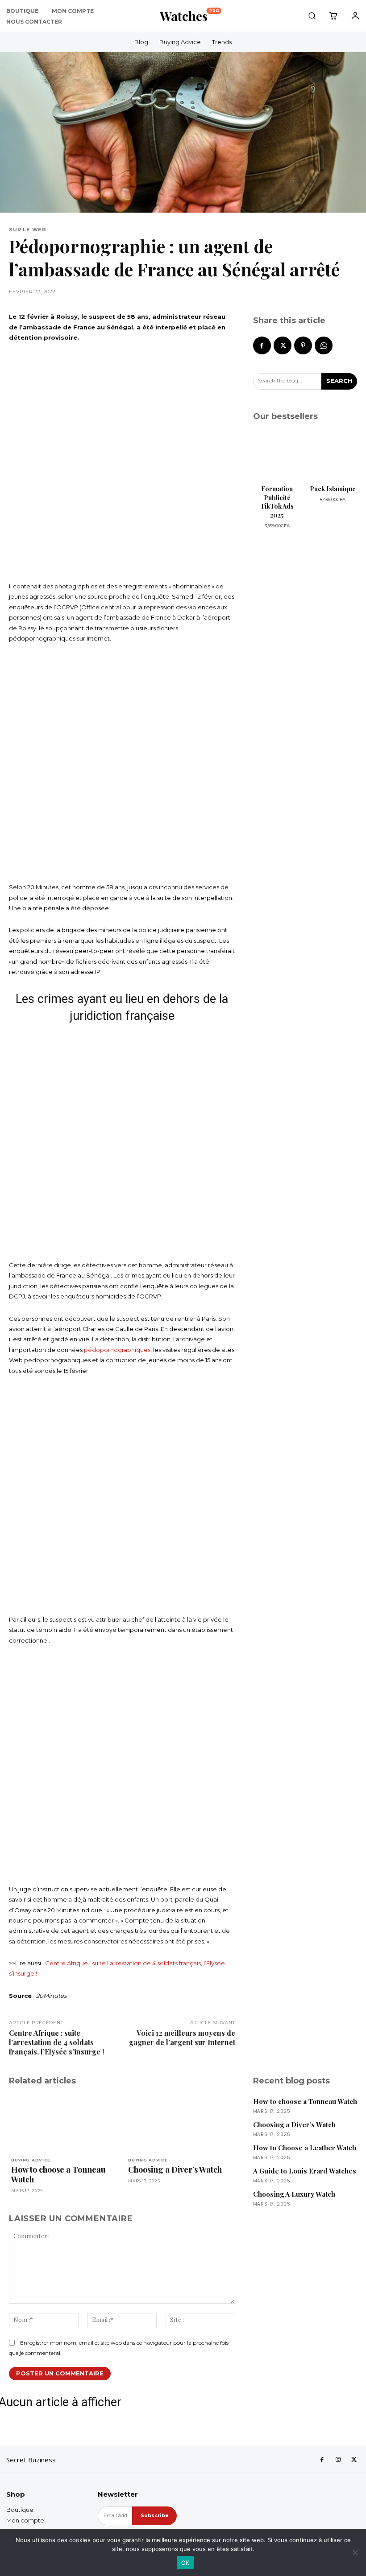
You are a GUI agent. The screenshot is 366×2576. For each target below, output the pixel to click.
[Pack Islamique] (333, 457)
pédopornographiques (117, 1350)
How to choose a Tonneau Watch (58, 2174)
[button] (312, 16)
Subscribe (155, 2515)
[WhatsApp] (324, 345)
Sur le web (28, 230)
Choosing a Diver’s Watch (175, 2169)
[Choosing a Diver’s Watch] (180, 2124)
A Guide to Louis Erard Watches (305, 2171)
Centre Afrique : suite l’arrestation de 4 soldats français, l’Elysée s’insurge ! (56, 2042)
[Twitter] (283, 345)
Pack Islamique (333, 489)
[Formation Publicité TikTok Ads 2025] (277, 457)
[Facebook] (262, 345)
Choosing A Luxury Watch (294, 2194)
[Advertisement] (122, 462)
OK (185, 2563)
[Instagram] (338, 2460)
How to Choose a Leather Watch (305, 2148)
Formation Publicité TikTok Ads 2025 (277, 502)
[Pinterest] (303, 345)
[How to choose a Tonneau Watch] (63, 2124)
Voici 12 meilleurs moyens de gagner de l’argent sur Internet (182, 2038)
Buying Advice (31, 2160)
